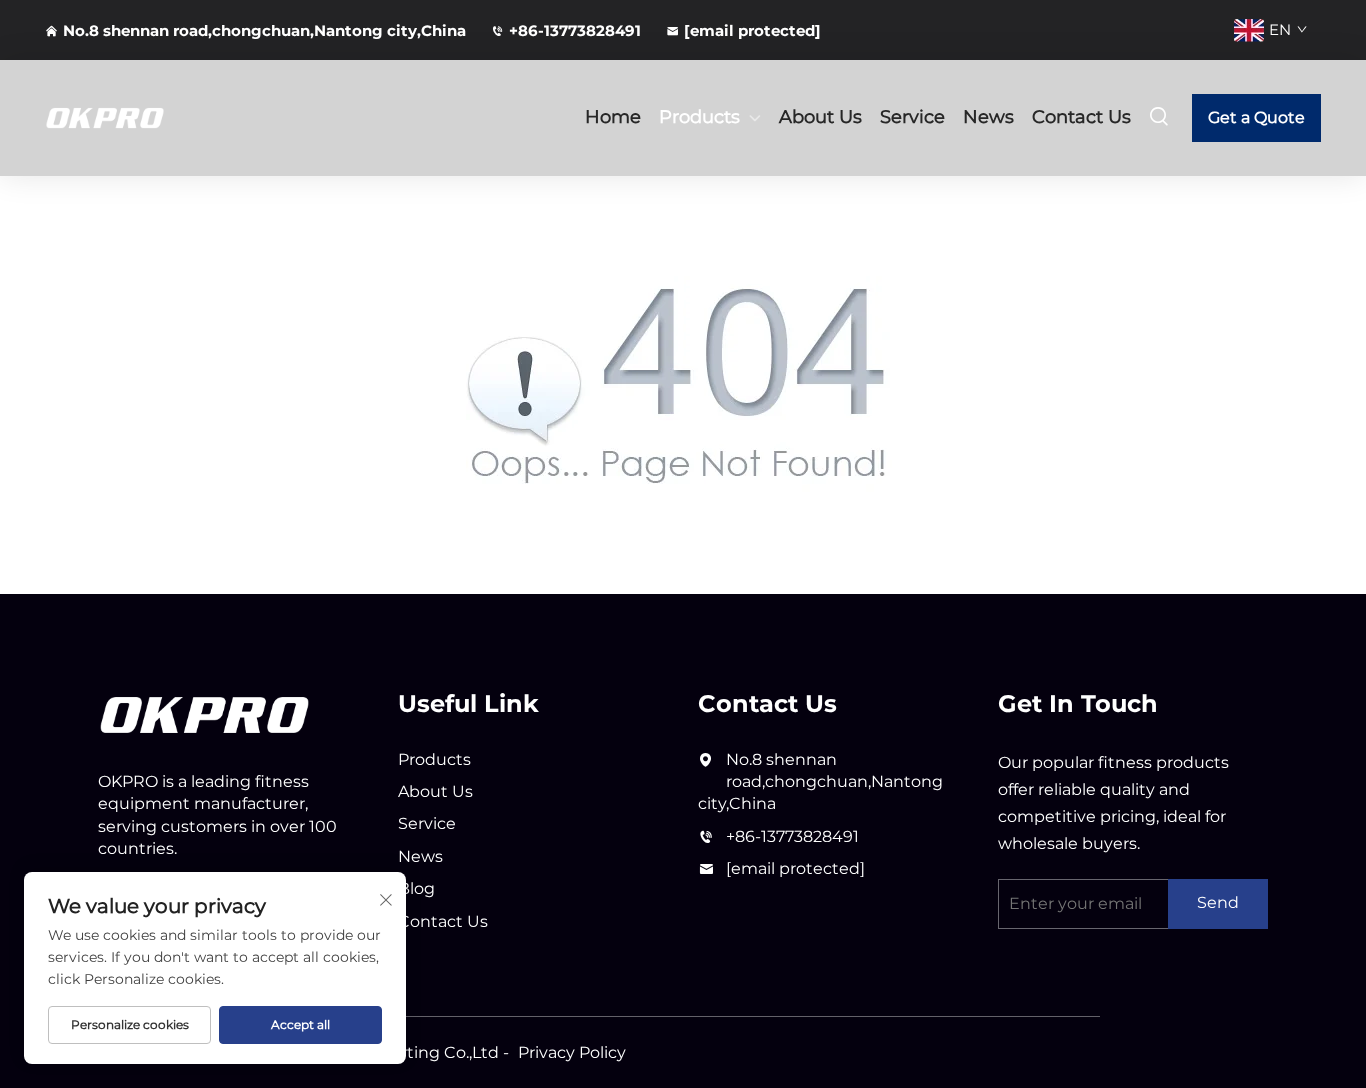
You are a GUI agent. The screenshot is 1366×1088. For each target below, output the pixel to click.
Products (699, 117)
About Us (820, 117)
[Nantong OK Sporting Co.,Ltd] (139, 118)
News (988, 117)
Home (613, 117)
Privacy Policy (572, 1052)
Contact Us (1081, 117)
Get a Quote (1256, 117)
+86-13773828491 (575, 30)
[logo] (204, 713)
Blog (416, 888)
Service (912, 117)
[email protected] (795, 868)
